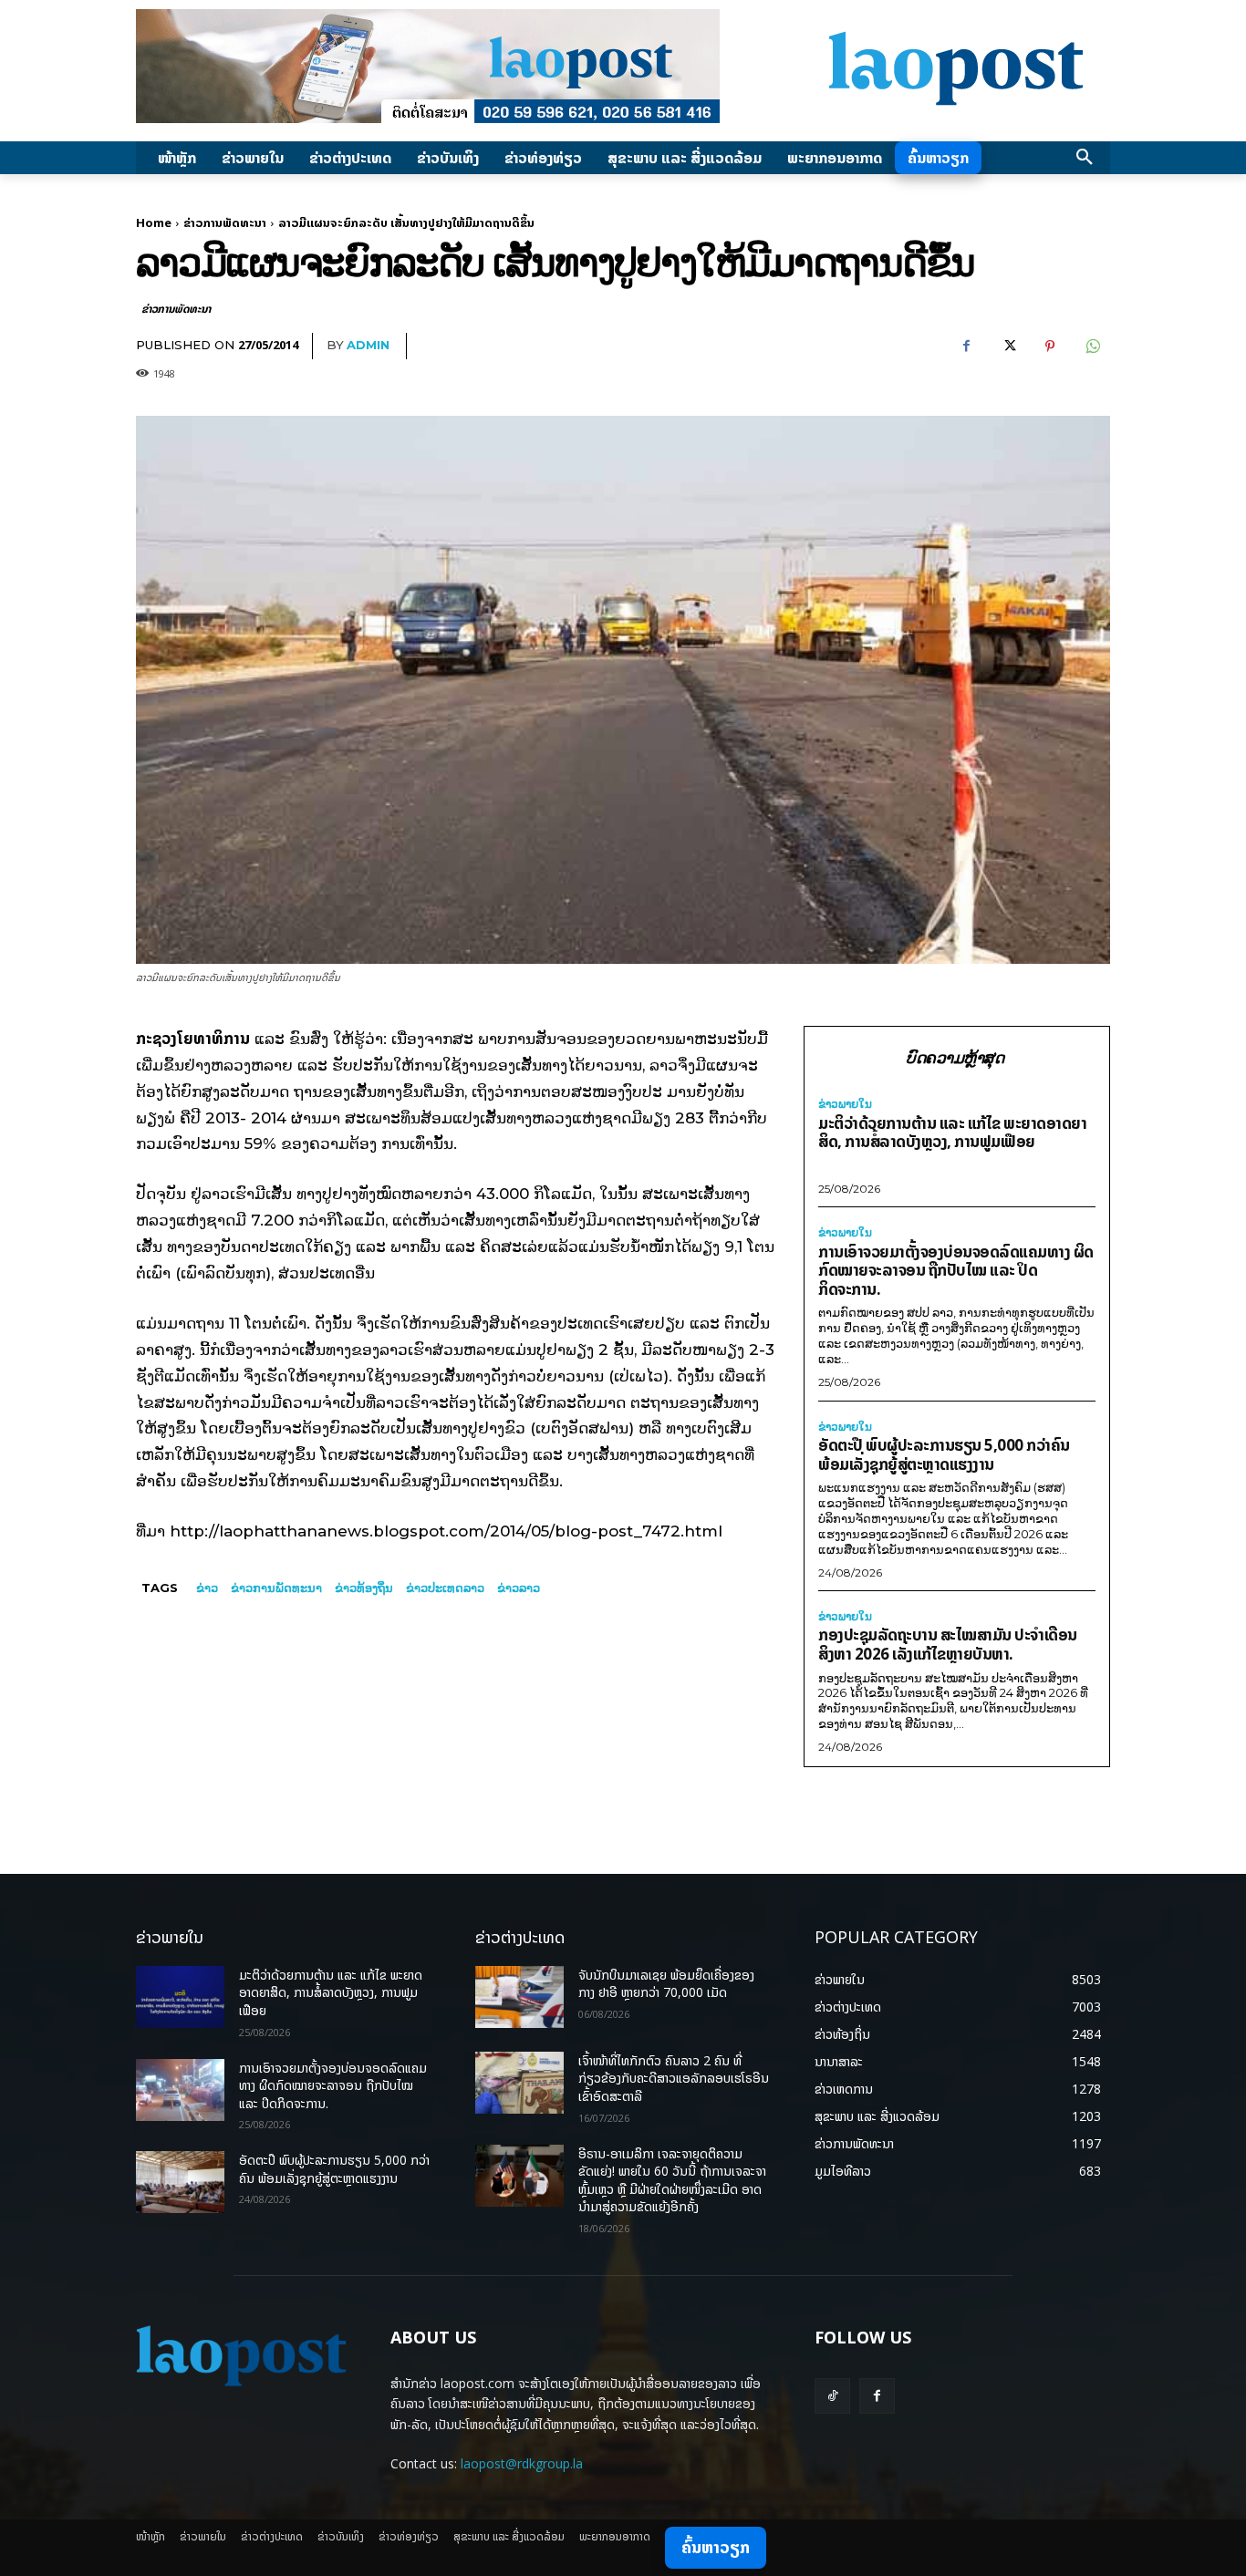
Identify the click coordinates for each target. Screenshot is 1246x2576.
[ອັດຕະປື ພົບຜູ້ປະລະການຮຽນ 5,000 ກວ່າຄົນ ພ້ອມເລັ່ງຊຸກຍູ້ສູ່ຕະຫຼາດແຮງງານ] (180, 2182)
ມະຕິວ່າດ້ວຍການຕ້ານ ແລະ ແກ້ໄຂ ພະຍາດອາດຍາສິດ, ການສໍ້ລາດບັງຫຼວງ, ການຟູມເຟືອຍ (952, 1133)
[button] (1085, 158)
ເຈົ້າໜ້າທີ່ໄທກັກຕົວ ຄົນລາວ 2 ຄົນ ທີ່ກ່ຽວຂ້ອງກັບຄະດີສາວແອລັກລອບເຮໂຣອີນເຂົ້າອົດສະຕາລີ (674, 2078)
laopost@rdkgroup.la (522, 2463)
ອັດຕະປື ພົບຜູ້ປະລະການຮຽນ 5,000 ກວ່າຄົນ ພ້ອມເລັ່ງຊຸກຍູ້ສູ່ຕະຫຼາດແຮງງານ (944, 1454)
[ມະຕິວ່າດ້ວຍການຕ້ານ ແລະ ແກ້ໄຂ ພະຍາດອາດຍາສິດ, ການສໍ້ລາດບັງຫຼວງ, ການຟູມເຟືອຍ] (180, 1997)
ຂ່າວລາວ (519, 1588)
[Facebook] (966, 347)
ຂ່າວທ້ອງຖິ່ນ (364, 1588)
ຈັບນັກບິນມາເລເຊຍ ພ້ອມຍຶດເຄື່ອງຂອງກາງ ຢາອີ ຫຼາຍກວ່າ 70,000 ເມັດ (666, 1984)
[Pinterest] (1050, 347)
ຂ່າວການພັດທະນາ (225, 222)
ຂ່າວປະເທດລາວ (445, 1588)
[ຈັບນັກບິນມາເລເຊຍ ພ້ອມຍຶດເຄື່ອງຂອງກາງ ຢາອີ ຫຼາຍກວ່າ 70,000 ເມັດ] (519, 1997)
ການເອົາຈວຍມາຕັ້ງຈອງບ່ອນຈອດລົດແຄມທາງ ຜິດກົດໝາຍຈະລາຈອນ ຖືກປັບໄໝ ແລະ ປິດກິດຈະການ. (956, 1270)
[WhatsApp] (1092, 347)
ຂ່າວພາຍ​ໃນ (845, 1104)
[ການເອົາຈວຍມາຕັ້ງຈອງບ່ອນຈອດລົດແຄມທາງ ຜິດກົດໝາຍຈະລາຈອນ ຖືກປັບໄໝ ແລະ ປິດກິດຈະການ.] (180, 2090)
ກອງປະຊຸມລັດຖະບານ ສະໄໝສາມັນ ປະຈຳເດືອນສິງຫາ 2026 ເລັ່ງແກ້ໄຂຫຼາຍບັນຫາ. (948, 1644)
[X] (1008, 347)
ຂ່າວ (207, 1588)
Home (154, 222)
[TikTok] (832, 2396)
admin (368, 345)
